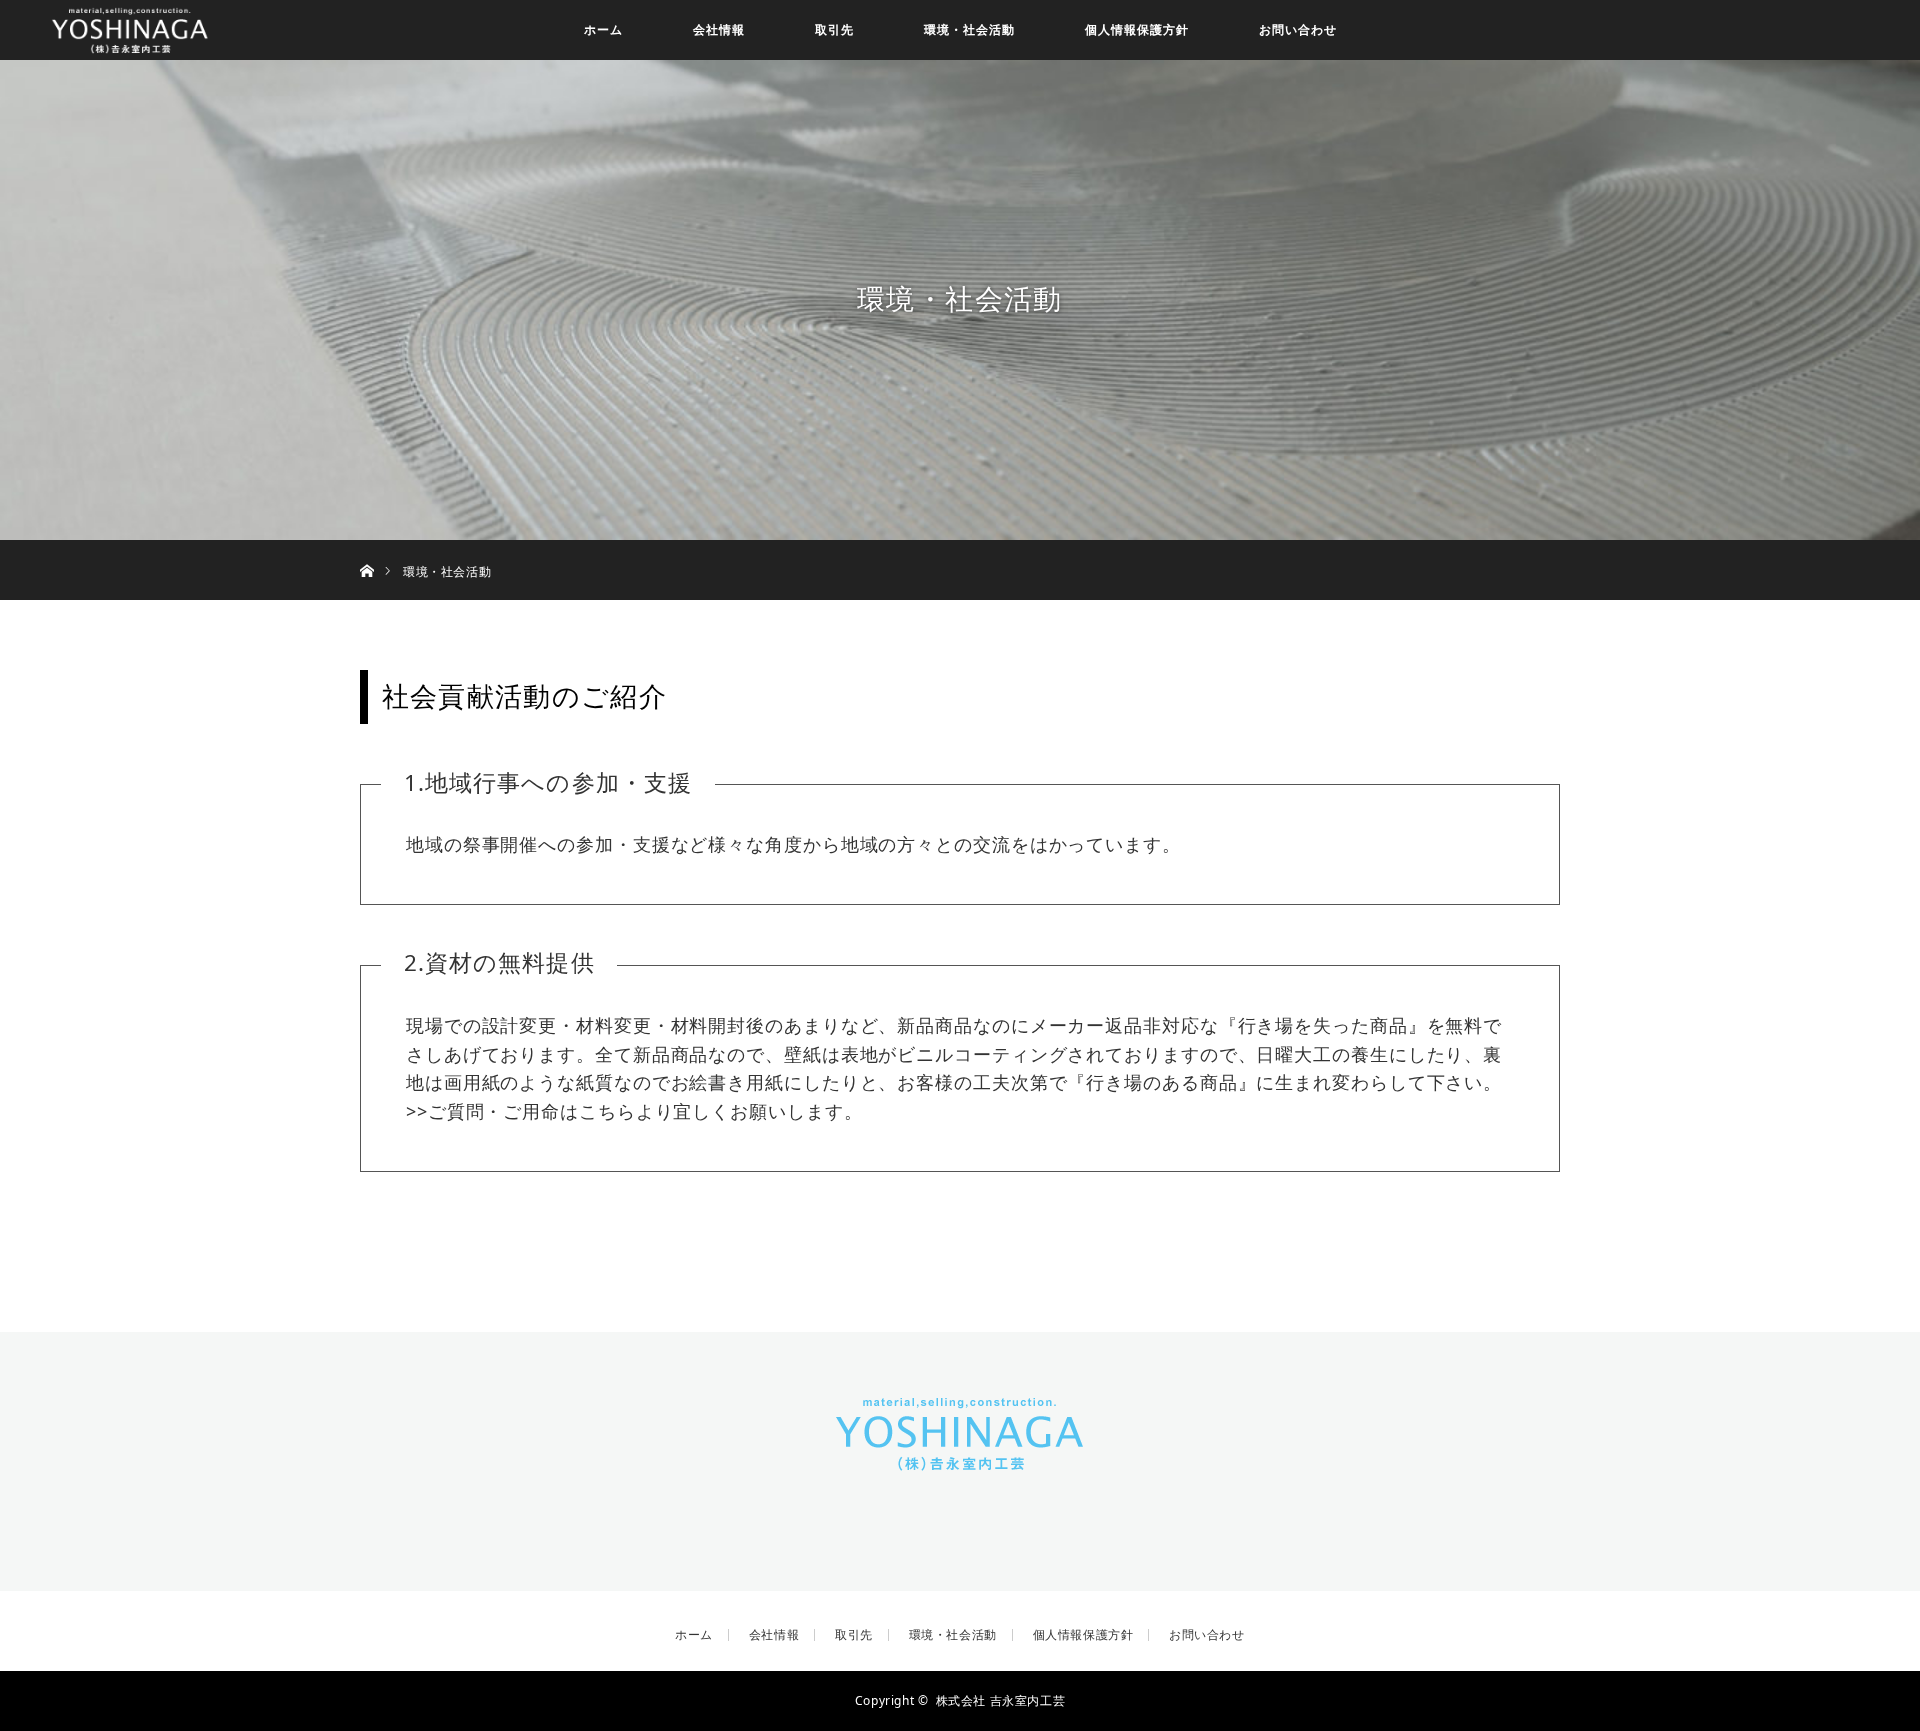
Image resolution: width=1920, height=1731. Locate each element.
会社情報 (719, 29)
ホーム (603, 29)
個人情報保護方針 (1137, 29)
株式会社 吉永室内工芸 (1001, 1700)
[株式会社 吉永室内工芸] (960, 1459)
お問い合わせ (1298, 29)
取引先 (834, 29)
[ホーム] (366, 547)
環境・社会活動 (969, 29)
